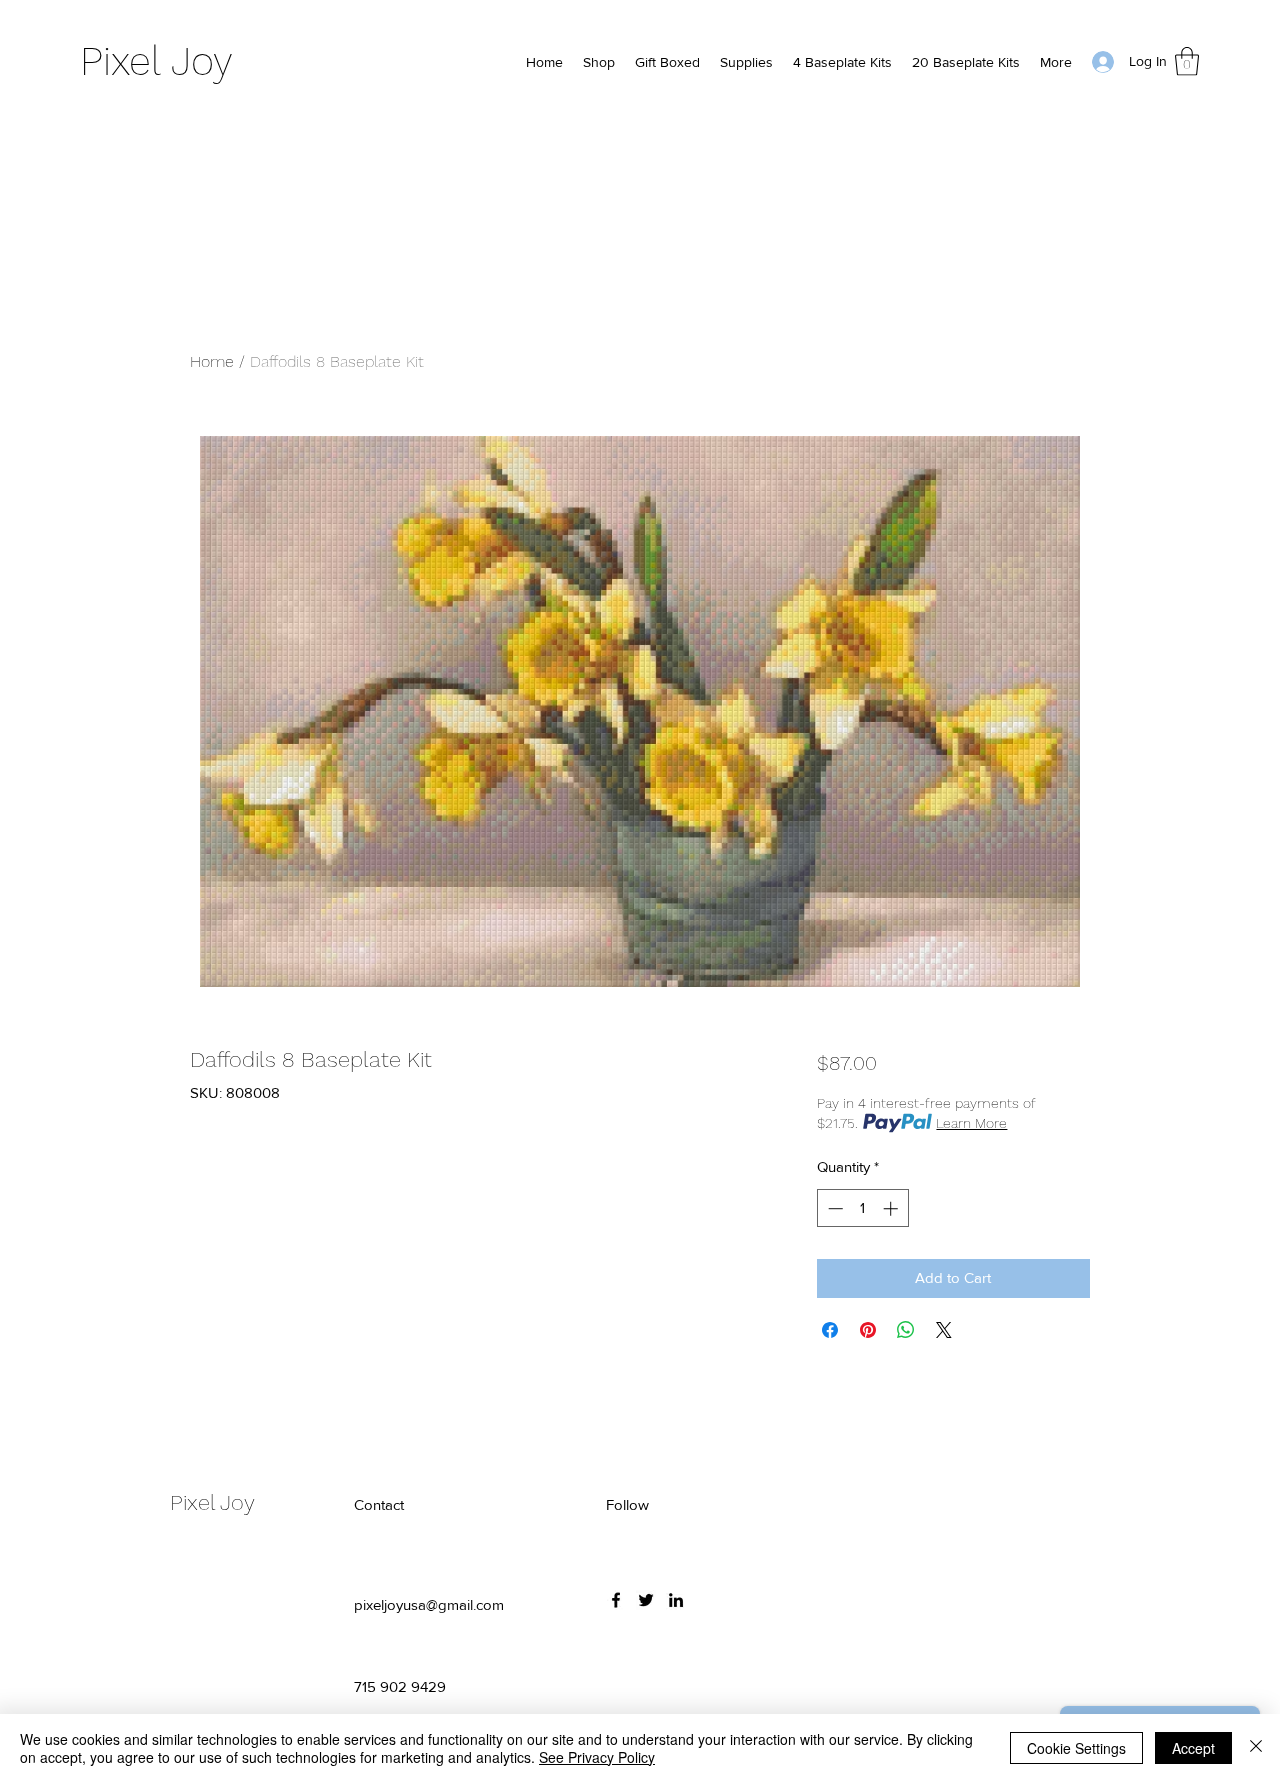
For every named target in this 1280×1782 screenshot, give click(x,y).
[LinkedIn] (676, 1600)
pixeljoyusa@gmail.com (429, 1604)
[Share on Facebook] (830, 1330)
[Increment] (892, 1208)
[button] (1187, 61)
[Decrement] (833, 1208)
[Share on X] (944, 1330)
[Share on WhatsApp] (906, 1330)
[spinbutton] (862, 1208)
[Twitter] (646, 1600)
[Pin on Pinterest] (868, 1330)
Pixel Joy (156, 61)
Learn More (971, 1123)
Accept (1193, 1748)
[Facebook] (616, 1600)
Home (212, 361)
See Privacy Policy (597, 1757)
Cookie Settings (1076, 1748)
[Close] (1256, 1748)
